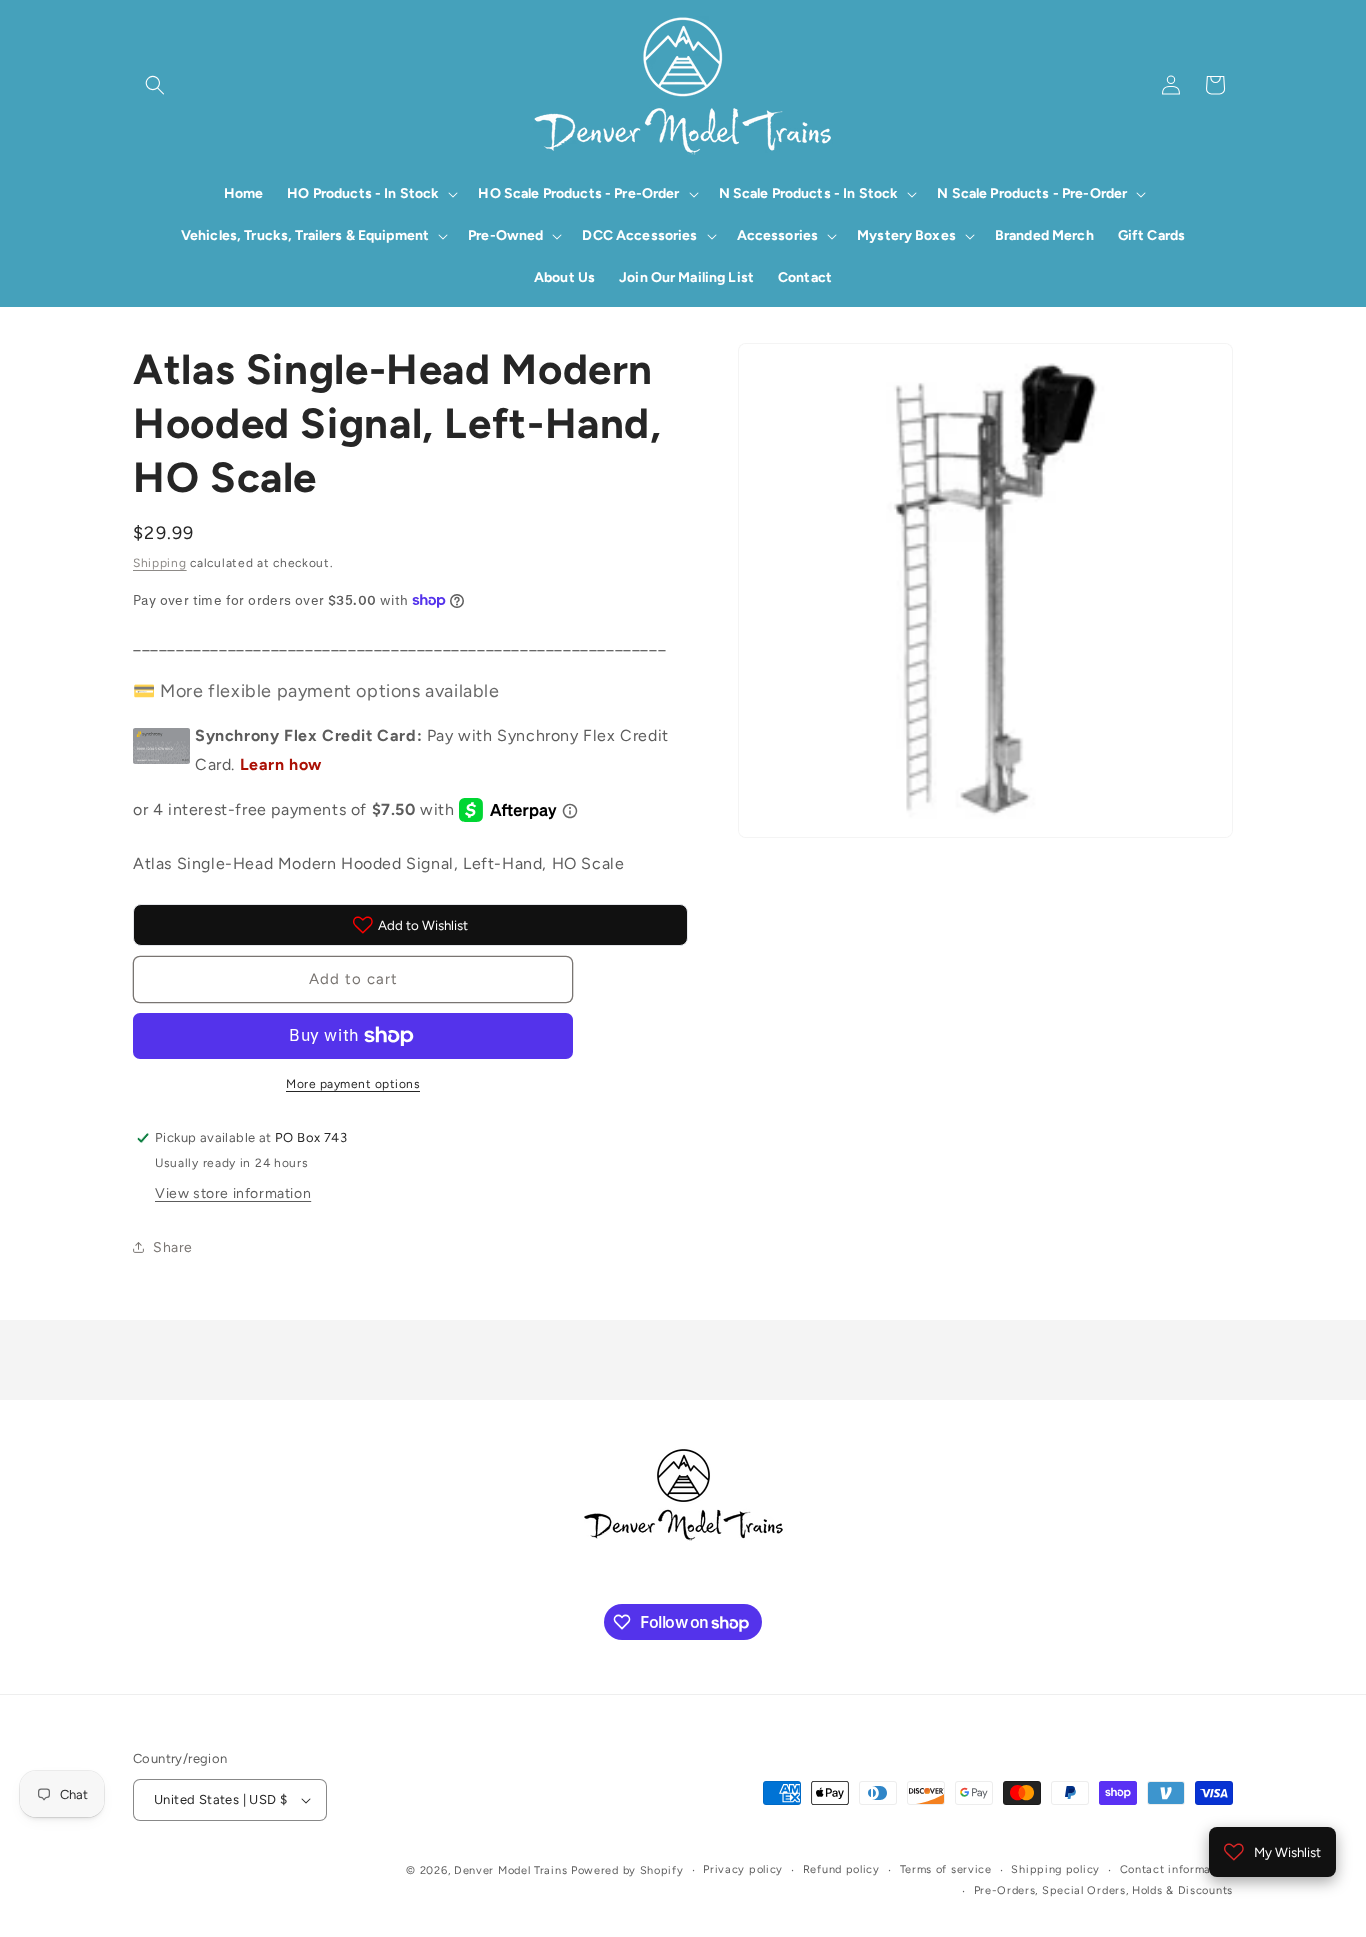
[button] (155, 85)
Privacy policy (743, 1869)
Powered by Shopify (627, 1870)
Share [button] (173, 1247)
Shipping (160, 563)
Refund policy (841, 1869)
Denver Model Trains (512, 1870)
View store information (233, 1193)
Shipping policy (1055, 1869)
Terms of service (946, 1869)
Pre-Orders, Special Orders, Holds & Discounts (1104, 1890)
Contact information (1176, 1869)
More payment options (353, 1084)
